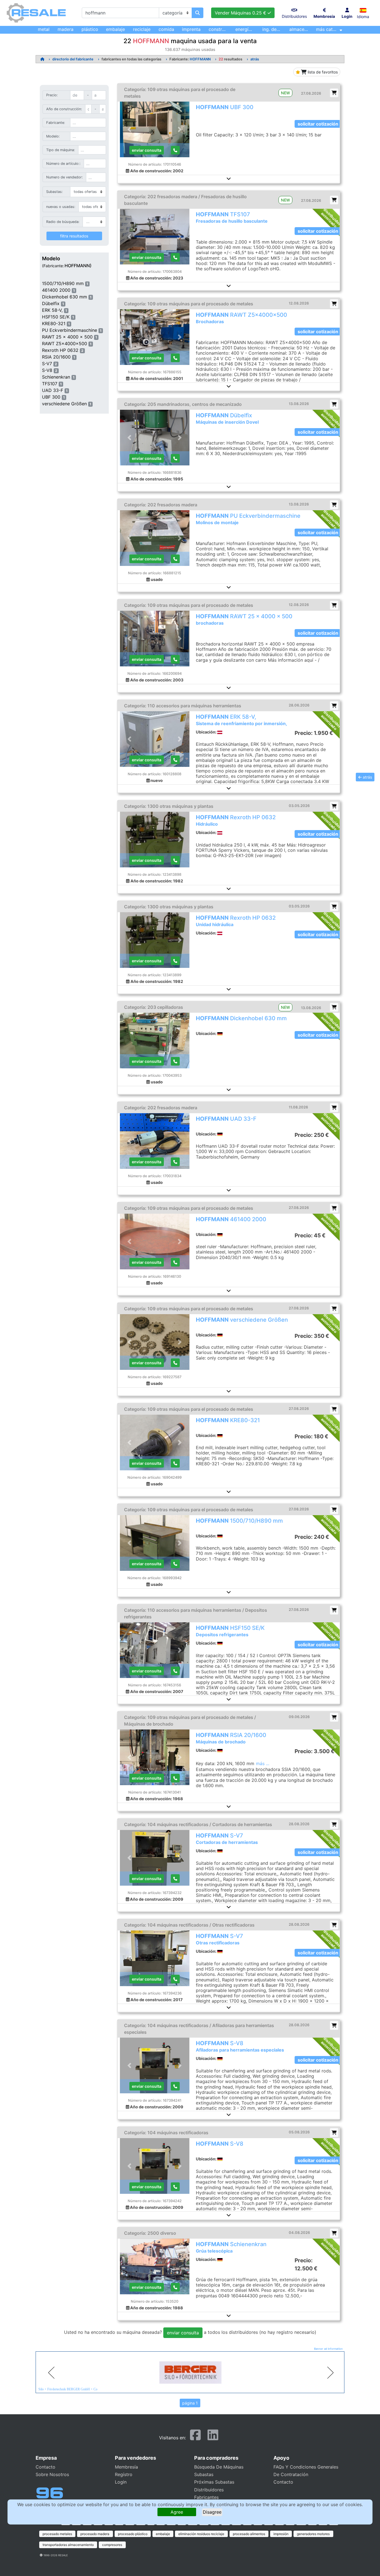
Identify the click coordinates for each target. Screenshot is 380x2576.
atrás (255, 59)
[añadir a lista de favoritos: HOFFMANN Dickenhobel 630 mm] (334, 1007)
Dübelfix (51, 303)
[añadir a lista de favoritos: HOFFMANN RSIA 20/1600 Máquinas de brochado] (334, 1717)
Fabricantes (206, 2497)
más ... (263, 1763)
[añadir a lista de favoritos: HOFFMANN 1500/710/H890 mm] (334, 1509)
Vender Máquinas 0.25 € (241, 13)
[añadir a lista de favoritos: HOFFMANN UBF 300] (334, 93)
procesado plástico (133, 2534)
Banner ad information (328, 2349)
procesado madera (95, 2534)
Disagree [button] (212, 2512)
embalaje (163, 2534)
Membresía (126, 2467)
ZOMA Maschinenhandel (55, 2389)
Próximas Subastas (214, 2482)
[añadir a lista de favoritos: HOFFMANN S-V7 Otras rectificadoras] (334, 1925)
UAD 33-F (53, 390)
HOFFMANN (200, 59)
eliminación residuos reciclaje (201, 2534)
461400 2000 (56, 290)
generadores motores (313, 2534)
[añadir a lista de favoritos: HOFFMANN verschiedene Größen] (334, 1308)
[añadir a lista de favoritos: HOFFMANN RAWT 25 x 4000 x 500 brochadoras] (334, 605)
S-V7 (47, 364)
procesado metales (57, 2534)
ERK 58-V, (52, 310)
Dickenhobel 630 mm (65, 297)
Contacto (45, 2467)
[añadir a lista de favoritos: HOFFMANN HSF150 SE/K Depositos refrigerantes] (334, 1610)
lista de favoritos (322, 72)
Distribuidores (209, 2490)
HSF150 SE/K (56, 317)
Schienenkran (56, 377)
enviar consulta (147, 150)
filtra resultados (74, 236)
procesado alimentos (249, 2534)
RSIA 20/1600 (56, 357)
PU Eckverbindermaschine (70, 330)
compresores (112, 2545)
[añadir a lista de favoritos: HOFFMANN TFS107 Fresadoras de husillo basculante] (334, 200)
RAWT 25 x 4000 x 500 (67, 337)
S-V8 (47, 370)
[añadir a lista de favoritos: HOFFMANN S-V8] (334, 2132)
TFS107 (50, 384)
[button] (363, 10)
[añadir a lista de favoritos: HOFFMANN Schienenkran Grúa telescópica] (334, 2233)
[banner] (190, 2373)
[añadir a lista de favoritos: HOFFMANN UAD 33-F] (334, 1107)
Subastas (204, 2474)
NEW (285, 93)
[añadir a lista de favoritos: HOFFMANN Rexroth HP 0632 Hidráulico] (334, 806)
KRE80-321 (54, 323)
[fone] (175, 1061)
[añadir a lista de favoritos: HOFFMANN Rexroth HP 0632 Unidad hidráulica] (334, 906)
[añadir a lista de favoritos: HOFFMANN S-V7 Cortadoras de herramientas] (334, 1824)
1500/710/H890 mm (63, 283)
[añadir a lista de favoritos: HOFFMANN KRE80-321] (334, 1409)
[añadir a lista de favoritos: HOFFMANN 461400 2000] (334, 1208)
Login (121, 2482)
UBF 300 (51, 397)
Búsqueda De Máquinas (219, 2467)
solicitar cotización (318, 124)
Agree (177, 2512)
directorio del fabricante (73, 59)
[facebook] (195, 2437)
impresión (281, 2534)
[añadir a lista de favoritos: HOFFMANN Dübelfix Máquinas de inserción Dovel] (334, 404)
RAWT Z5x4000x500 (65, 344)
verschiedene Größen (64, 404)
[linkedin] (213, 2437)
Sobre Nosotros (52, 2474)
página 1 (190, 2403)
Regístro (124, 2474)
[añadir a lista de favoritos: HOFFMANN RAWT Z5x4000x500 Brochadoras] (334, 304)
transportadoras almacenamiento (68, 2545)
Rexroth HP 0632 (60, 350)
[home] (42, 59)
